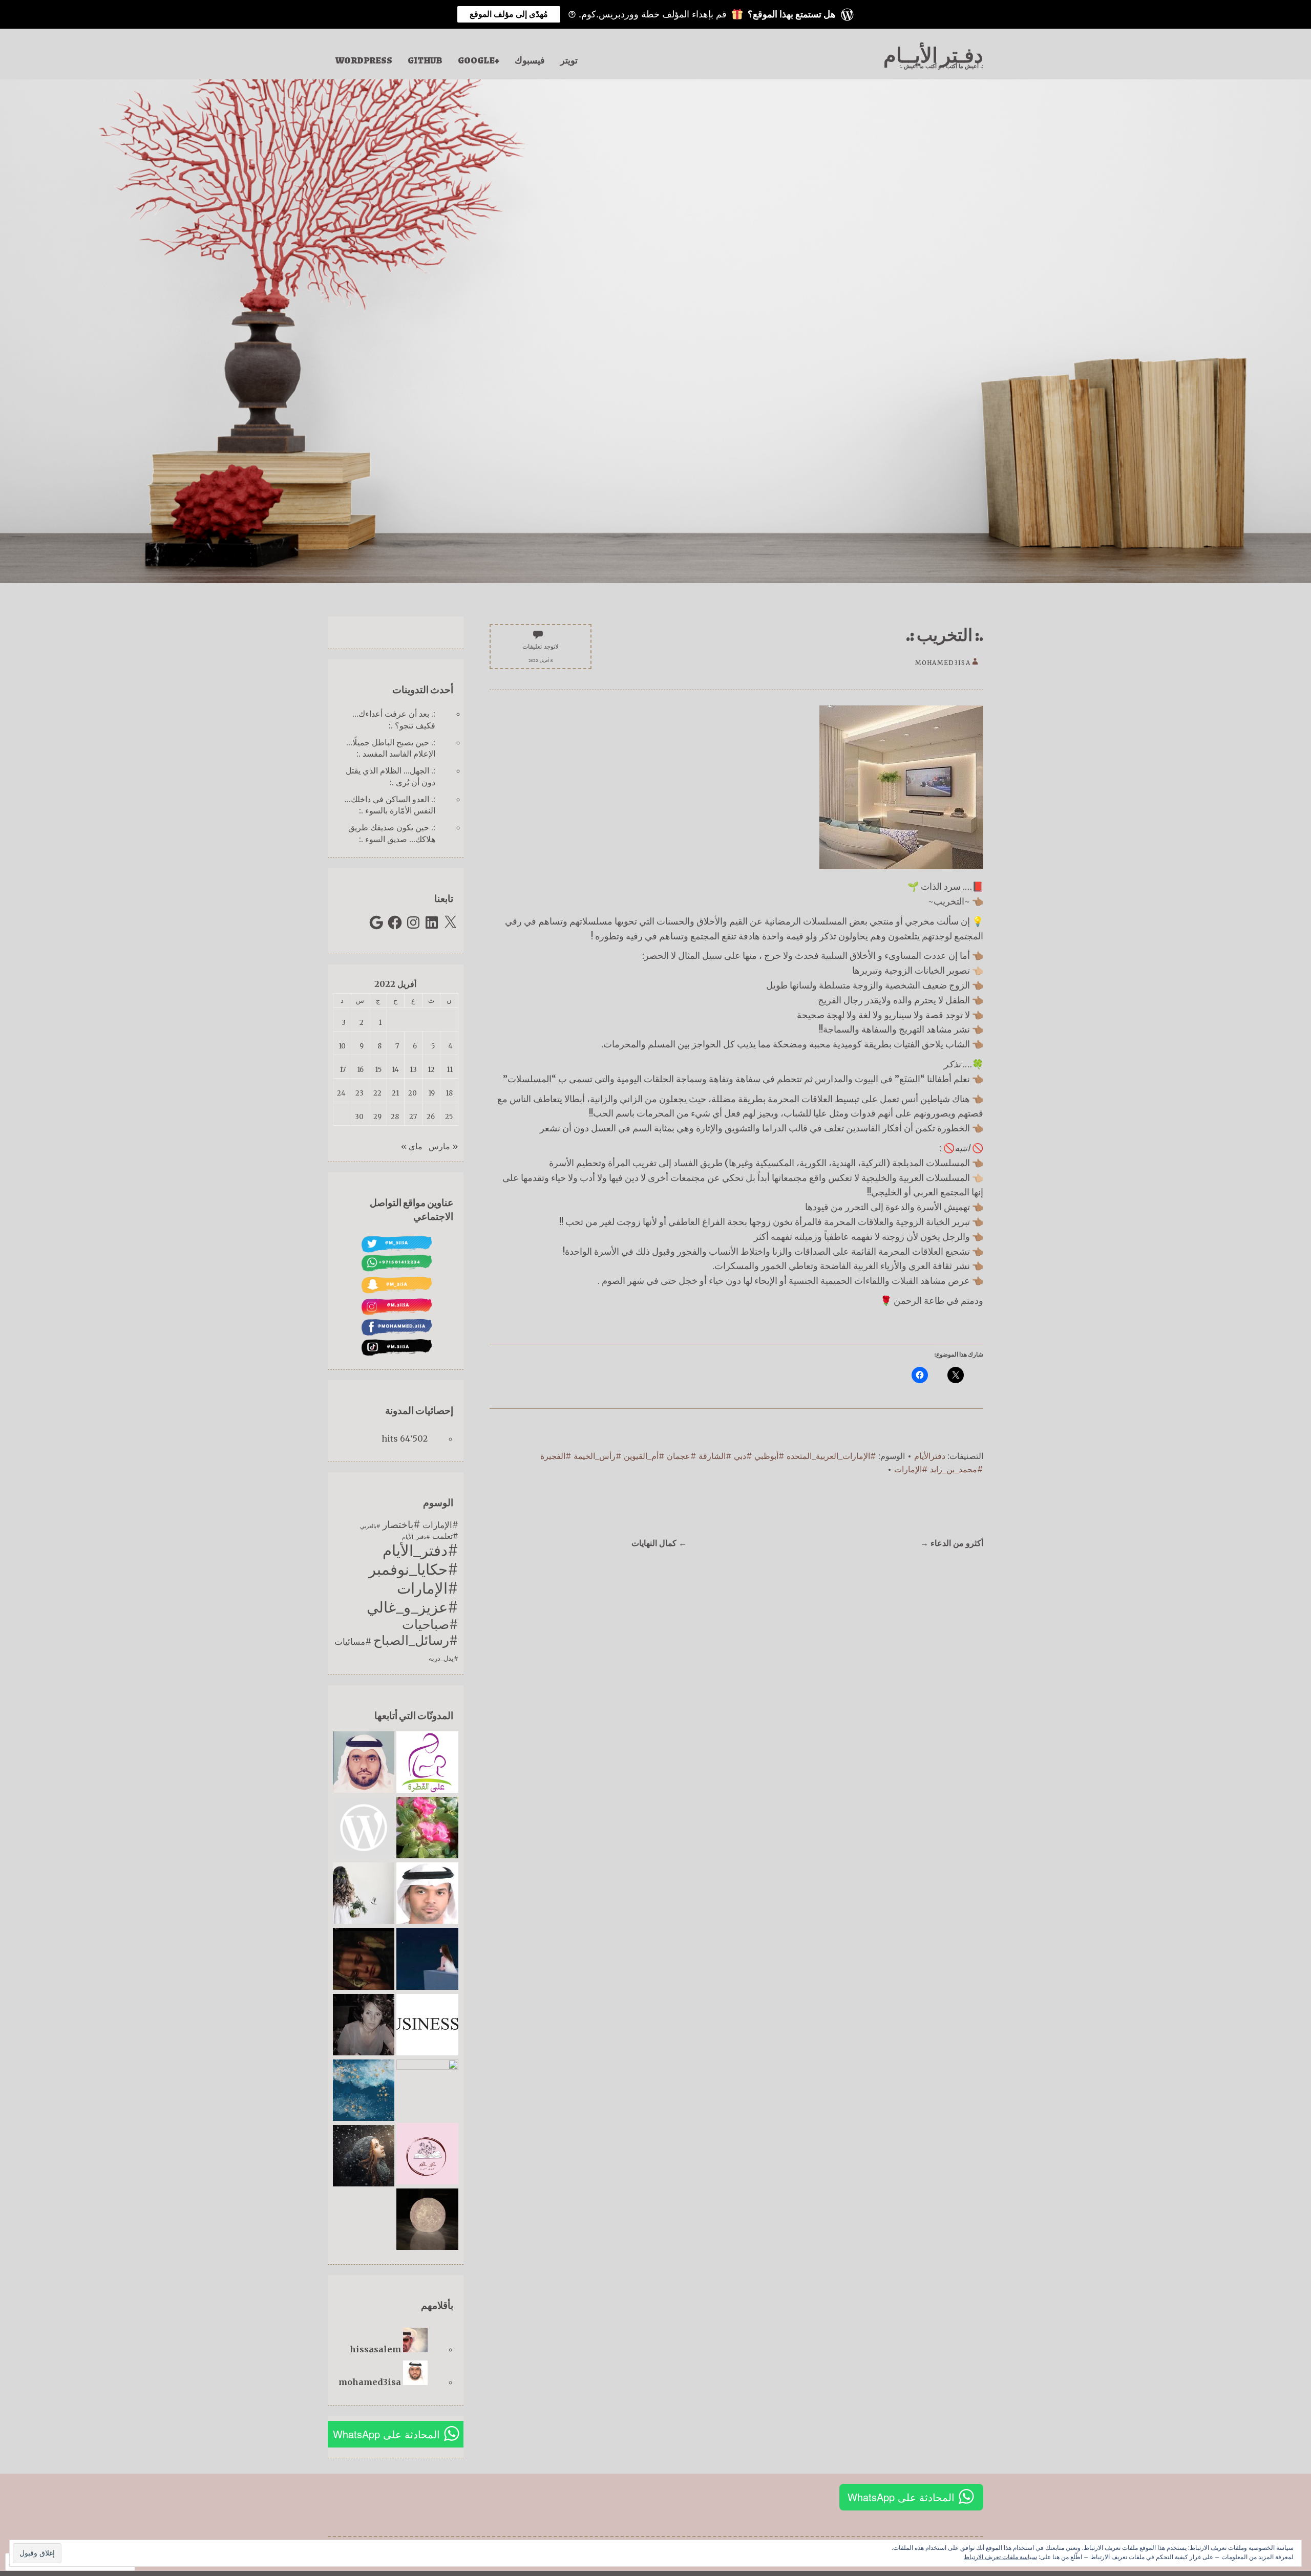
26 (431, 1117)
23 (360, 1093)
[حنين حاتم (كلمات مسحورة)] (427, 2155)
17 (343, 1070)
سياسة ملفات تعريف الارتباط (1000, 2557)
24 (341, 1093)
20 (413, 1093)
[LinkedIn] (432, 922)
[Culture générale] (427, 1829)
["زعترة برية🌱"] (364, 1894)
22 (377, 1093)
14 (395, 1070)
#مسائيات (353, 1642)
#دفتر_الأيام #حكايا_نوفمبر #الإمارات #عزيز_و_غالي (413, 1579)
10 (342, 1046)
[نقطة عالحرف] (364, 2026)
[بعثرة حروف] (427, 1960)
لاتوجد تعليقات (541, 646)
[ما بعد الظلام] (427, 2220)
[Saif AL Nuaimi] (427, 1894)
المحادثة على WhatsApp (386, 2434)
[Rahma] (364, 2157)
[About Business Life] (427, 2026)
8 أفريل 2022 (541, 661)
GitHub (425, 60)
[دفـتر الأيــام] (364, 1763)
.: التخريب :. (945, 635)
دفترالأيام (930, 1456)
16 (360, 1070)
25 (449, 1117)
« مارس (443, 1146)
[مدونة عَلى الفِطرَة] (427, 1763)
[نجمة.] (364, 2091)
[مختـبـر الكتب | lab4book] (364, 1829)
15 (378, 1070)
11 (450, 1070)
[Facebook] (395, 922)
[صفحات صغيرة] (427, 2090)
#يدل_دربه (443, 1658)
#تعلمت (445, 1536)
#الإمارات (440, 1525)
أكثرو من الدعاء (952, 1543)
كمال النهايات (659, 1543)
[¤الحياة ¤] (364, 1960)
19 (431, 1093)
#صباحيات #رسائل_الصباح (416, 1633)
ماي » (412, 1146)
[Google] (376, 922)
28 (395, 1117)
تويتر (569, 60)
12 (431, 1070)
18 (449, 1093)
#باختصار (401, 1525)
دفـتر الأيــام (933, 56)
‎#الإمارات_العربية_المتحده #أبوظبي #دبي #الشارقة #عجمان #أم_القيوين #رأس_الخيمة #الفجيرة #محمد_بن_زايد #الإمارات (762, 1463)
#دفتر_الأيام (416, 1537)
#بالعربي (370, 1526)
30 (359, 1117)
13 (413, 1070)
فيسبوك (530, 60)
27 (413, 1117)
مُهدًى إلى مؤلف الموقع (509, 14)
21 (395, 1093)
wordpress (364, 60)
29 (377, 1117)
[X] (450, 922)
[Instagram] (413, 922)
